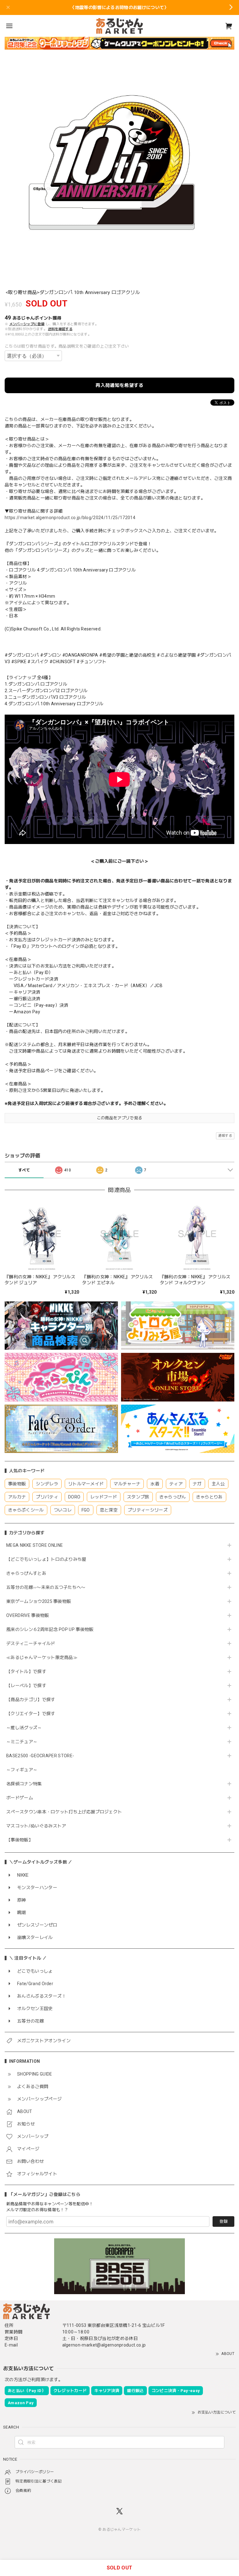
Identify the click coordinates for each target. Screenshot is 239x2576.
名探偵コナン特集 (24, 1784)
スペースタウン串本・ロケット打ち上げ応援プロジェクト (64, 1812)
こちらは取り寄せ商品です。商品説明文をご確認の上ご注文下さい (67, 346)
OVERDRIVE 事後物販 (28, 1615)
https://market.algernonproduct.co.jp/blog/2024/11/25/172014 (70, 518)
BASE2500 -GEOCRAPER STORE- (40, 1756)
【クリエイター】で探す (31, 1714)
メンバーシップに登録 (27, 324)
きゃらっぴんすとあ (26, 1573)
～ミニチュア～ (22, 1742)
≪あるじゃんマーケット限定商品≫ (42, 1657)
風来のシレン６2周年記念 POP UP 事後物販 (50, 1629)
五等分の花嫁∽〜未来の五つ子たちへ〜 (48, 1587)
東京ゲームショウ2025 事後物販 (41, 1601)
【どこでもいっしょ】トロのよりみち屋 (49, 1559)
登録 (223, 2221)
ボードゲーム (20, 1798)
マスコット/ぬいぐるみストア (36, 1826)
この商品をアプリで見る (120, 1118)
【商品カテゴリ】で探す (31, 1700)
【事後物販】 (20, 1840)
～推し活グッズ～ (24, 1728)
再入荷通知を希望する (119, 385)
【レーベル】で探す (26, 1686)
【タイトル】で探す (26, 1672)
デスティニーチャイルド (31, 1643)
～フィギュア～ (22, 1770)
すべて (24, 1170)
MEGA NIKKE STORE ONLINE (35, 1545)
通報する (225, 1136)
